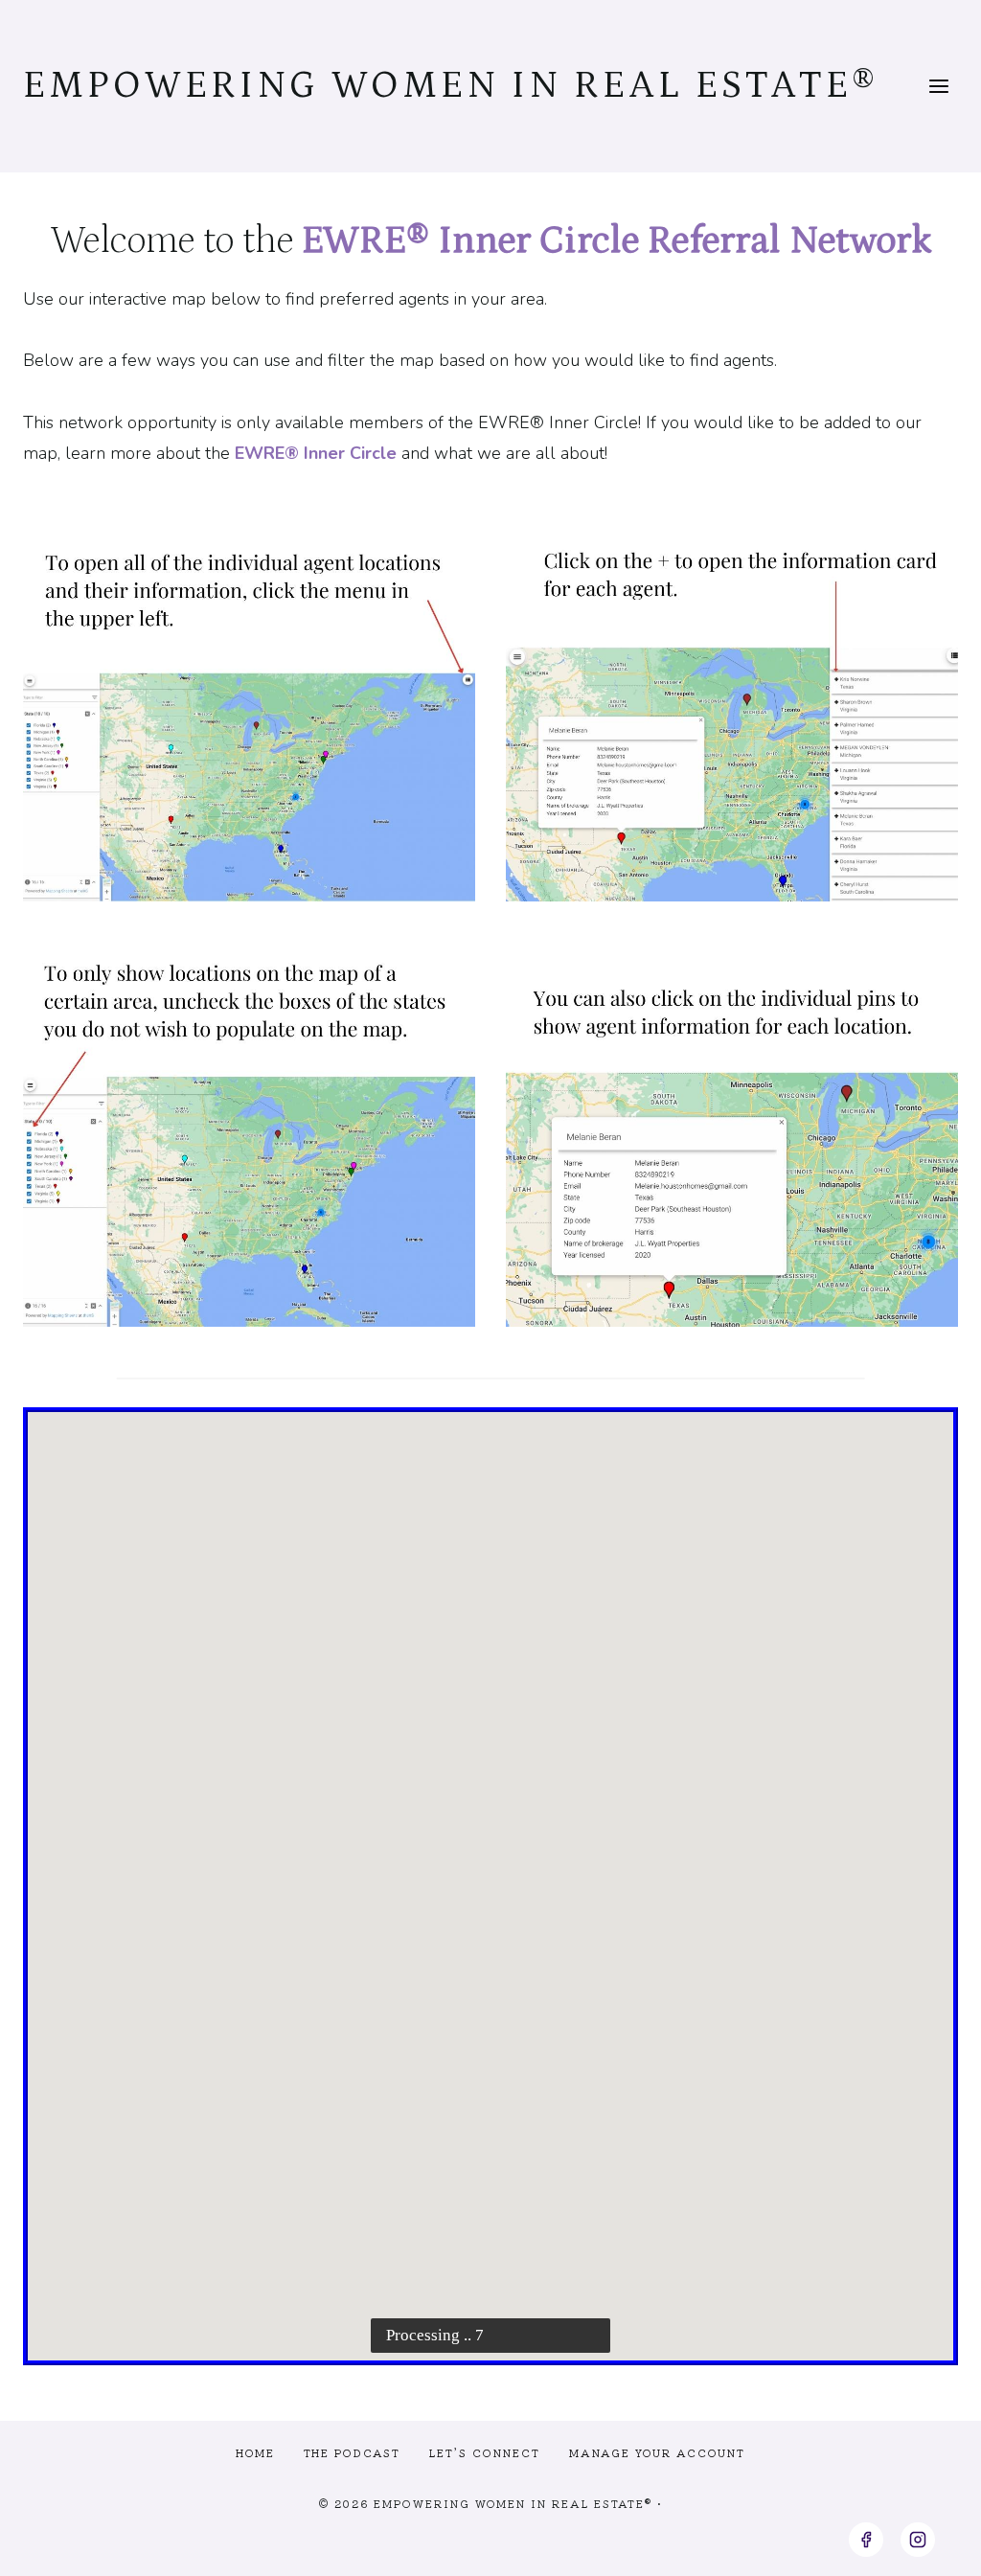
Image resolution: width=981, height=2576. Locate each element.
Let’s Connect (485, 2452)
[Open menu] (938, 86)
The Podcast (352, 2452)
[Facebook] (866, 2540)
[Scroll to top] (932, 2546)
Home (255, 2452)
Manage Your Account (657, 2452)
